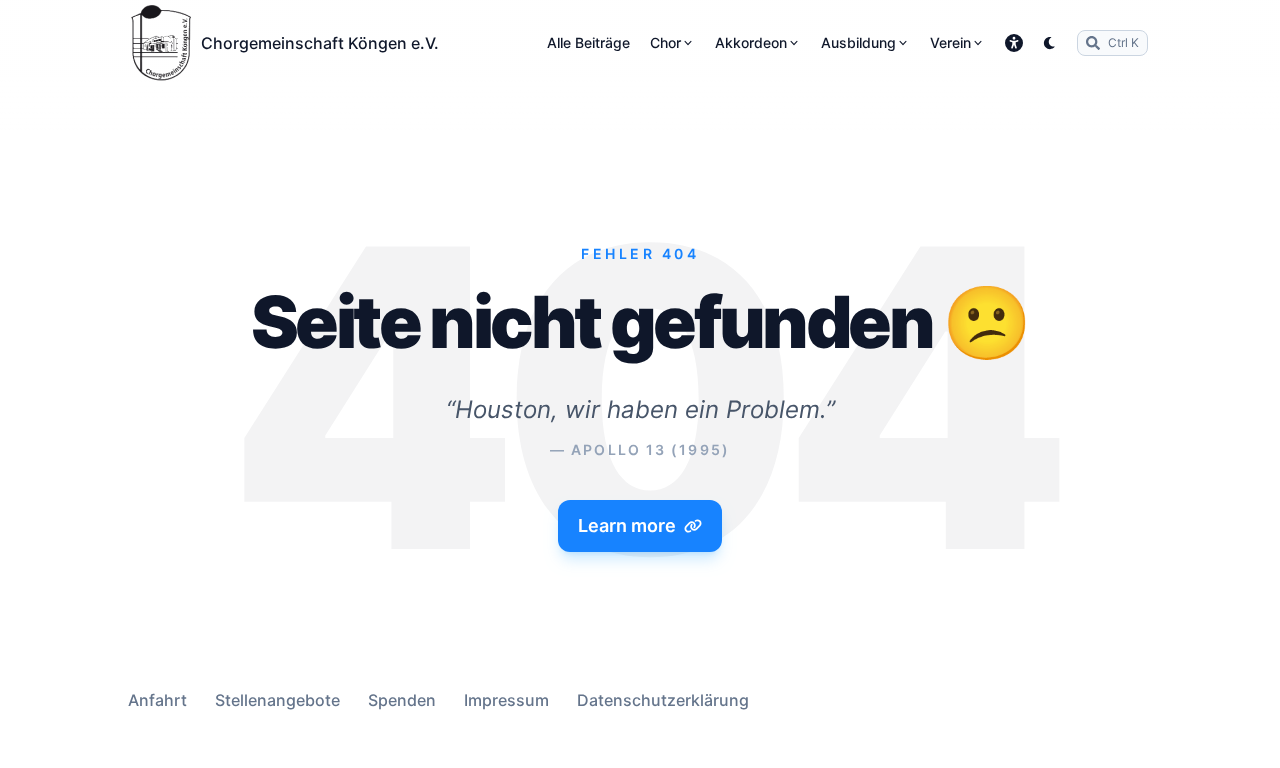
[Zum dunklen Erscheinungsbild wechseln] (1050, 43)
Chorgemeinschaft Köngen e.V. (320, 43)
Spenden (402, 700)
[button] (1014, 43)
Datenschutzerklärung (663, 700)
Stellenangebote (277, 700)
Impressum (506, 700)
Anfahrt (157, 700)
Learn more (627, 525)
